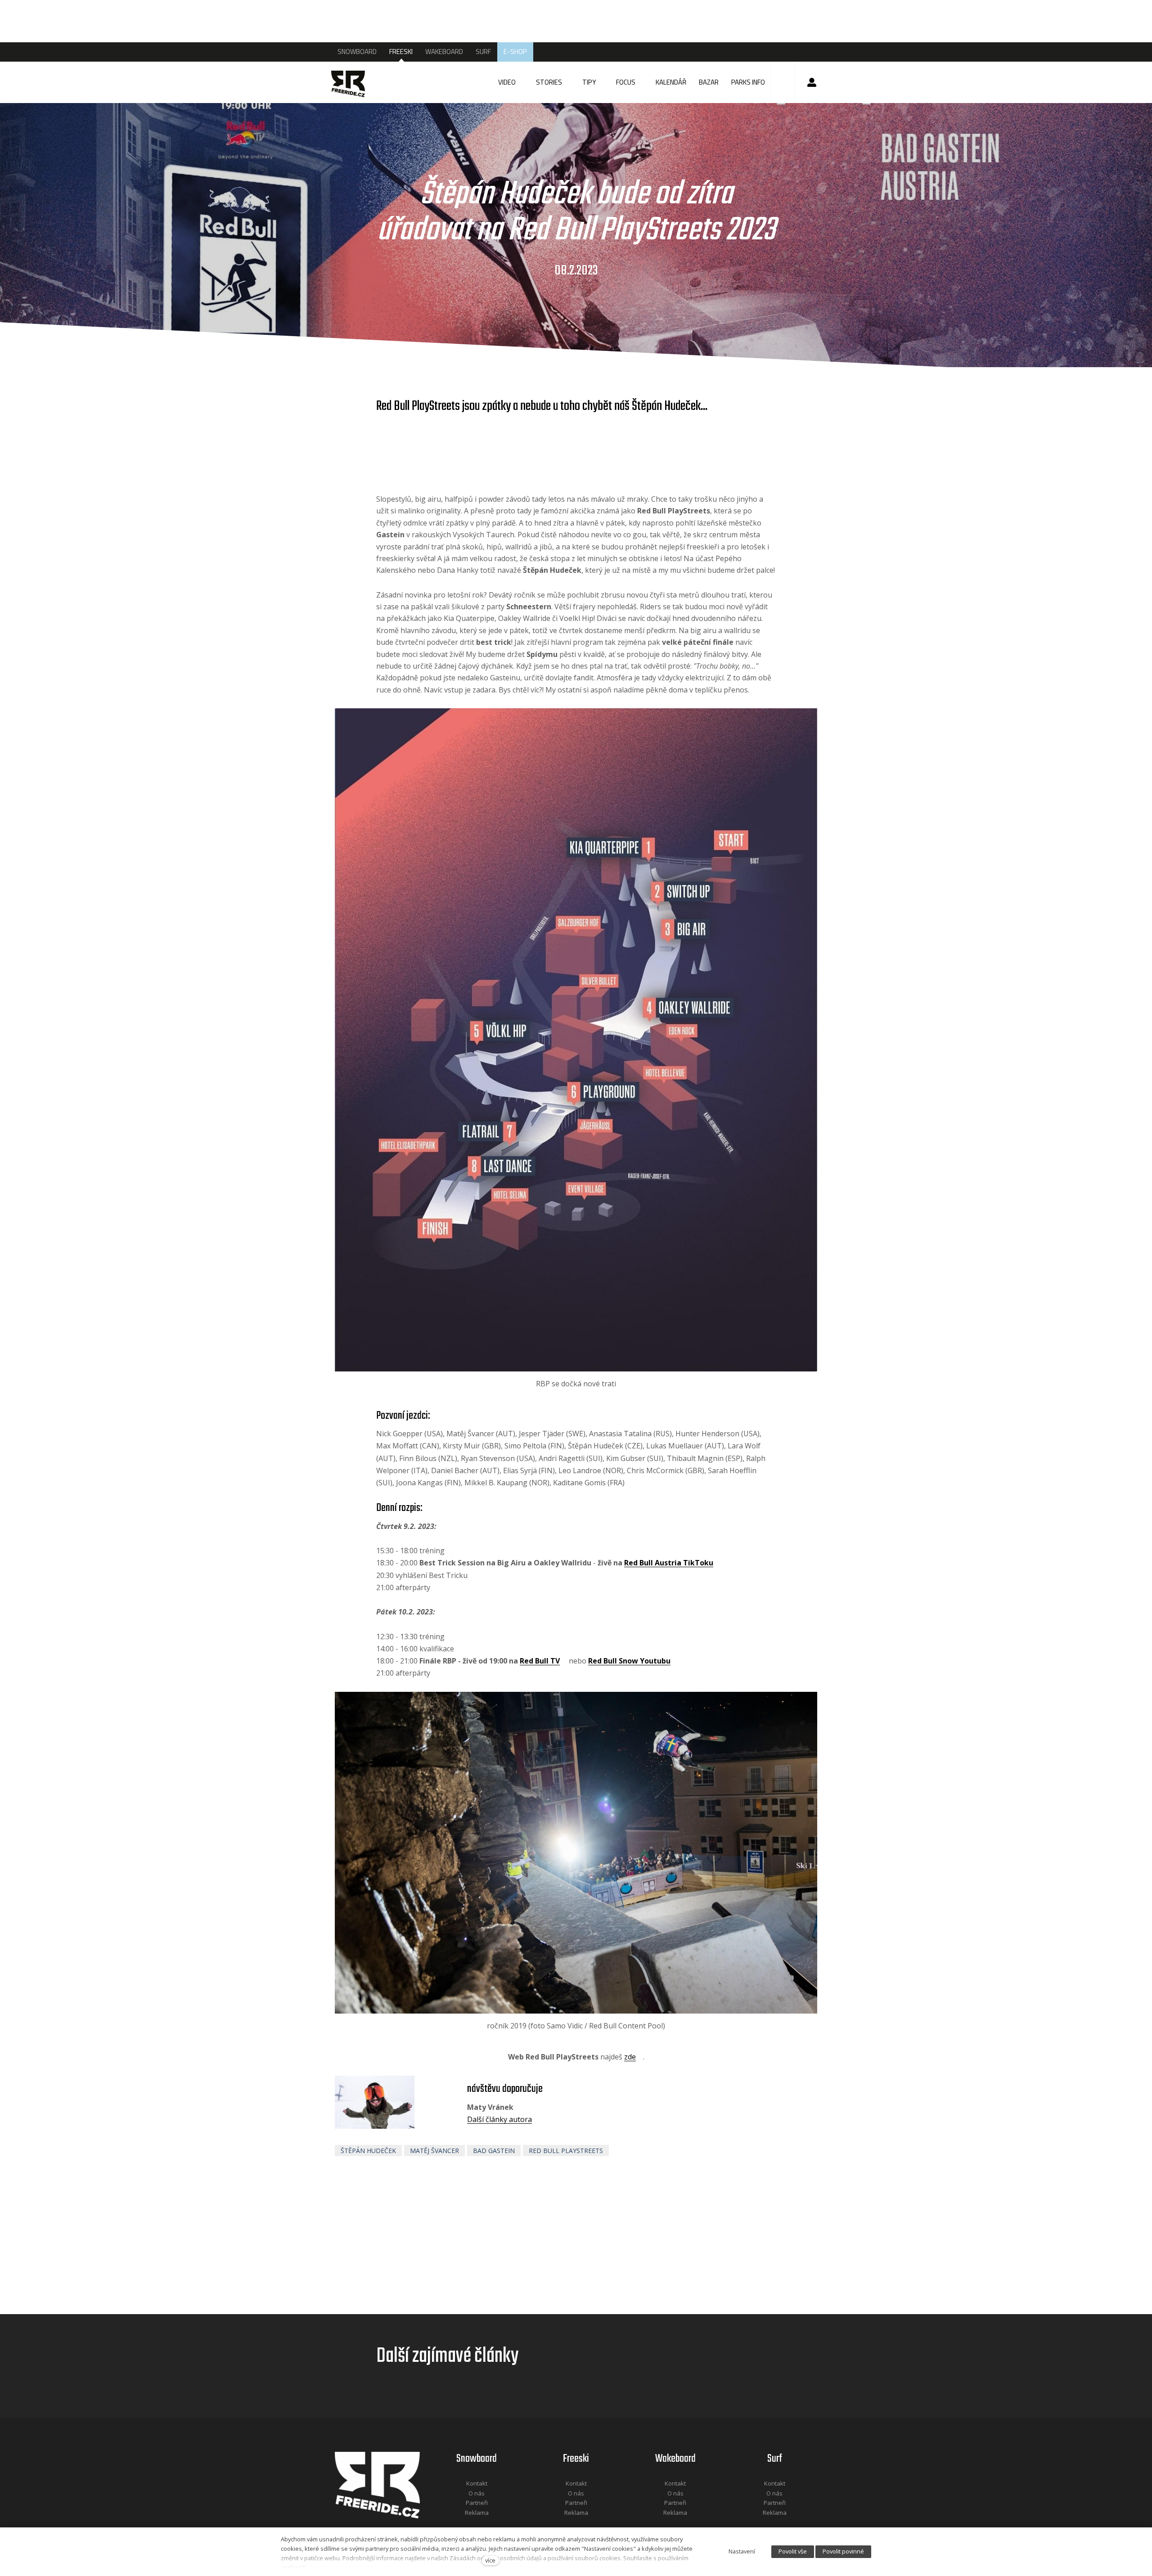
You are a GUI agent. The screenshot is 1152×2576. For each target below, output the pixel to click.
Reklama (477, 2513)
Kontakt (477, 2483)
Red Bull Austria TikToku (669, 1563)
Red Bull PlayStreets (566, 2151)
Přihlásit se (812, 82)
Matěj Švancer (434, 2151)
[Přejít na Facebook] (465, 2524)
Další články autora (499, 2119)
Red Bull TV (540, 1661)
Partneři (477, 2503)
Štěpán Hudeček (368, 2151)
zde (630, 2057)
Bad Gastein (494, 2151)
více (490, 2560)
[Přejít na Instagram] (489, 2524)
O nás (477, 2493)
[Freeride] (357, 82)
